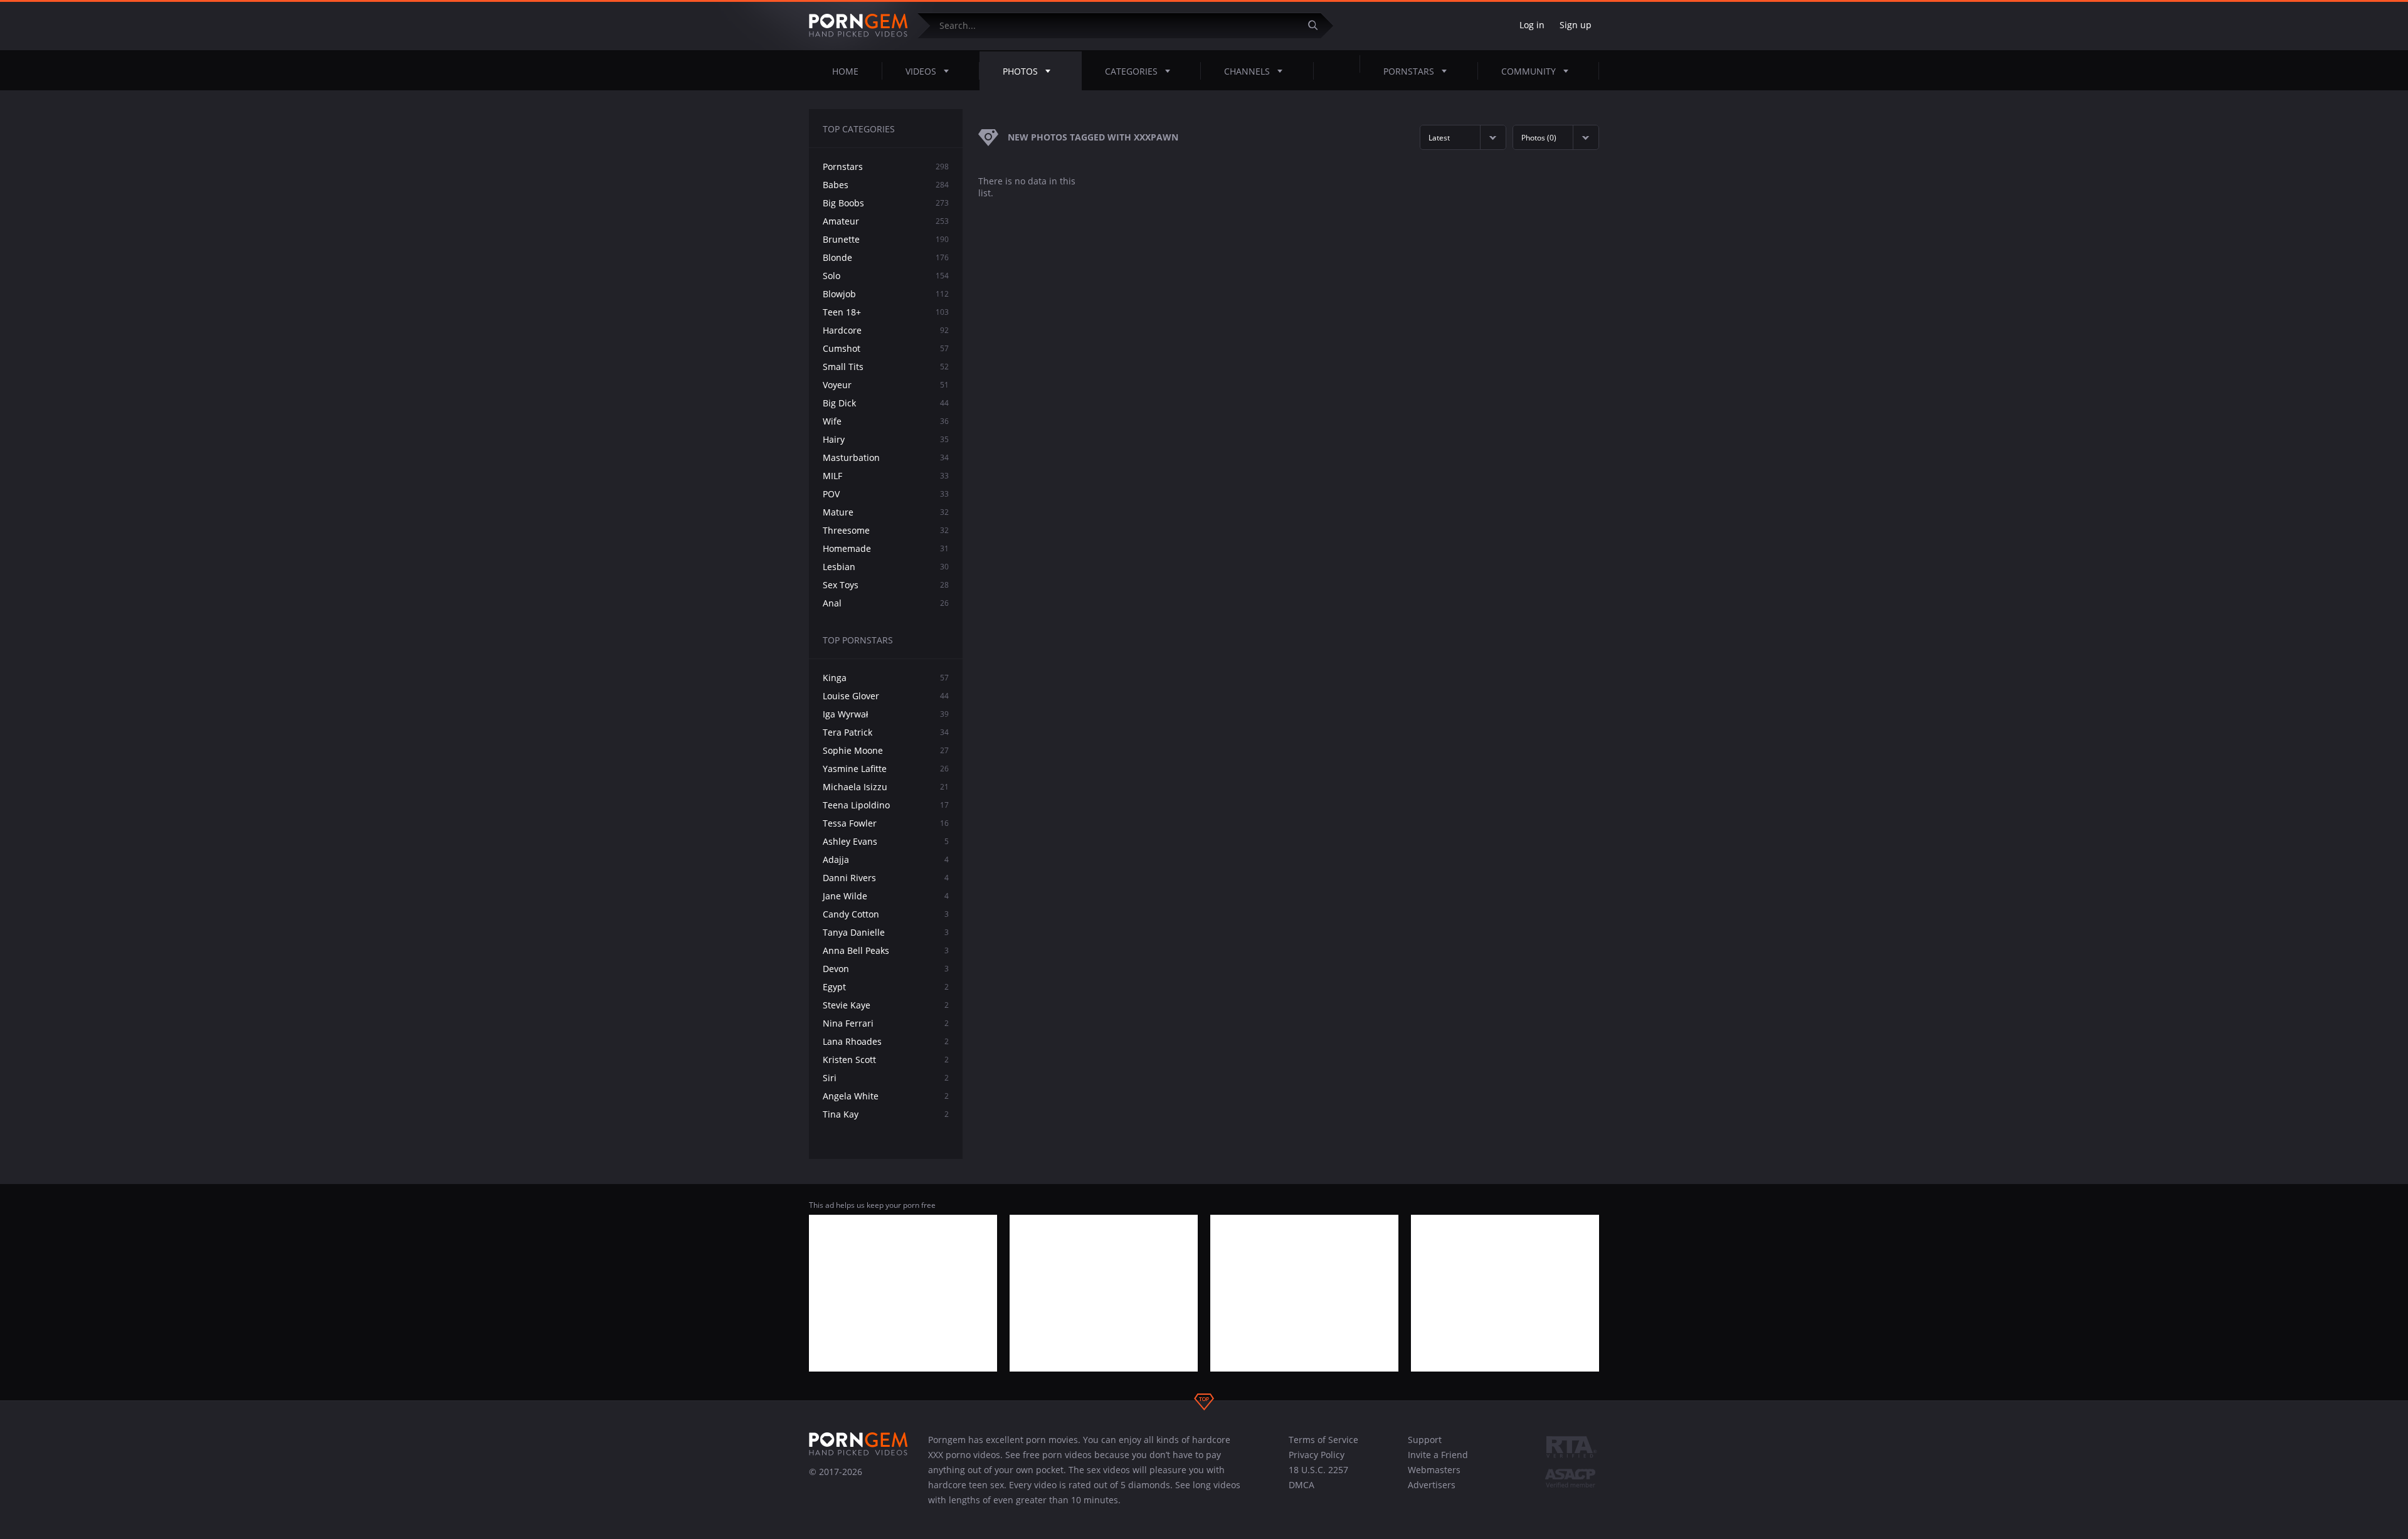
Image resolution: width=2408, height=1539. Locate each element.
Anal (886, 603)
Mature (886, 512)
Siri (886, 1078)
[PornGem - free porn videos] (858, 26)
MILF (886, 476)
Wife (886, 421)
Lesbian (886, 567)
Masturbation (886, 457)
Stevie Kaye (886, 1005)
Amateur (886, 221)
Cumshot (886, 348)
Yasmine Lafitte (886, 769)
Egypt (886, 987)
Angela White (886, 1096)
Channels (1247, 71)
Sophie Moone (886, 750)
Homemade (886, 548)
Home (845, 71)
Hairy (886, 439)
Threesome (886, 530)
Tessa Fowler (886, 823)
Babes (886, 185)
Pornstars (1409, 71)
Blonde (886, 257)
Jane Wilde (886, 896)
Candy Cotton (886, 914)
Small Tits (886, 367)
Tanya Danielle (886, 932)
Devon (886, 969)
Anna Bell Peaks (886, 950)
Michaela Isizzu (886, 787)
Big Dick (886, 403)
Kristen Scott (886, 1060)
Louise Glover (886, 696)
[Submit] (1318, 25)
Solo (886, 276)
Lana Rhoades (886, 1041)
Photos (1020, 71)
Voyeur (886, 385)
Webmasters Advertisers (1434, 1477)
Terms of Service (1323, 1440)
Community (1529, 71)
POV (886, 494)
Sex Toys (886, 585)
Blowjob (886, 294)
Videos (921, 71)
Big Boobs (886, 203)
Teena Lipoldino (886, 805)
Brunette (886, 239)
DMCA (1302, 1485)
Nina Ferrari (886, 1023)
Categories (1131, 71)
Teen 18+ (886, 312)
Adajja (886, 859)
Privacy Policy (1317, 1455)
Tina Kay (886, 1114)
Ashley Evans (886, 841)
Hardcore (886, 330)
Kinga (886, 678)
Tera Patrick (886, 732)
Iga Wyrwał (886, 714)
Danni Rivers (886, 878)
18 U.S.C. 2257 (1318, 1470)
